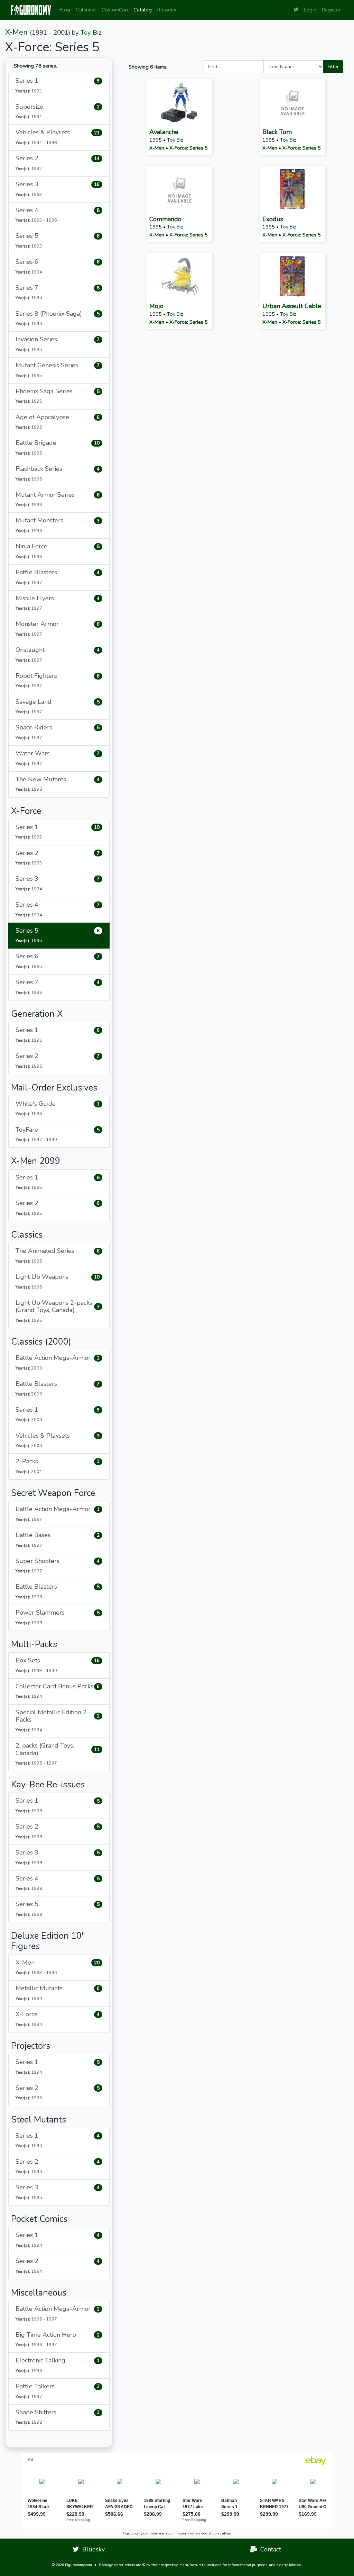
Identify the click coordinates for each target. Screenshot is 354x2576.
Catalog (143, 10)
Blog (65, 10)
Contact (269, 2549)
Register (331, 10)
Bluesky (92, 2549)
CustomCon (115, 10)
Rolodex (167, 10)
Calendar (86, 10)
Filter (333, 66)
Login (310, 10)
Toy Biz (91, 33)
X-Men (16, 32)
